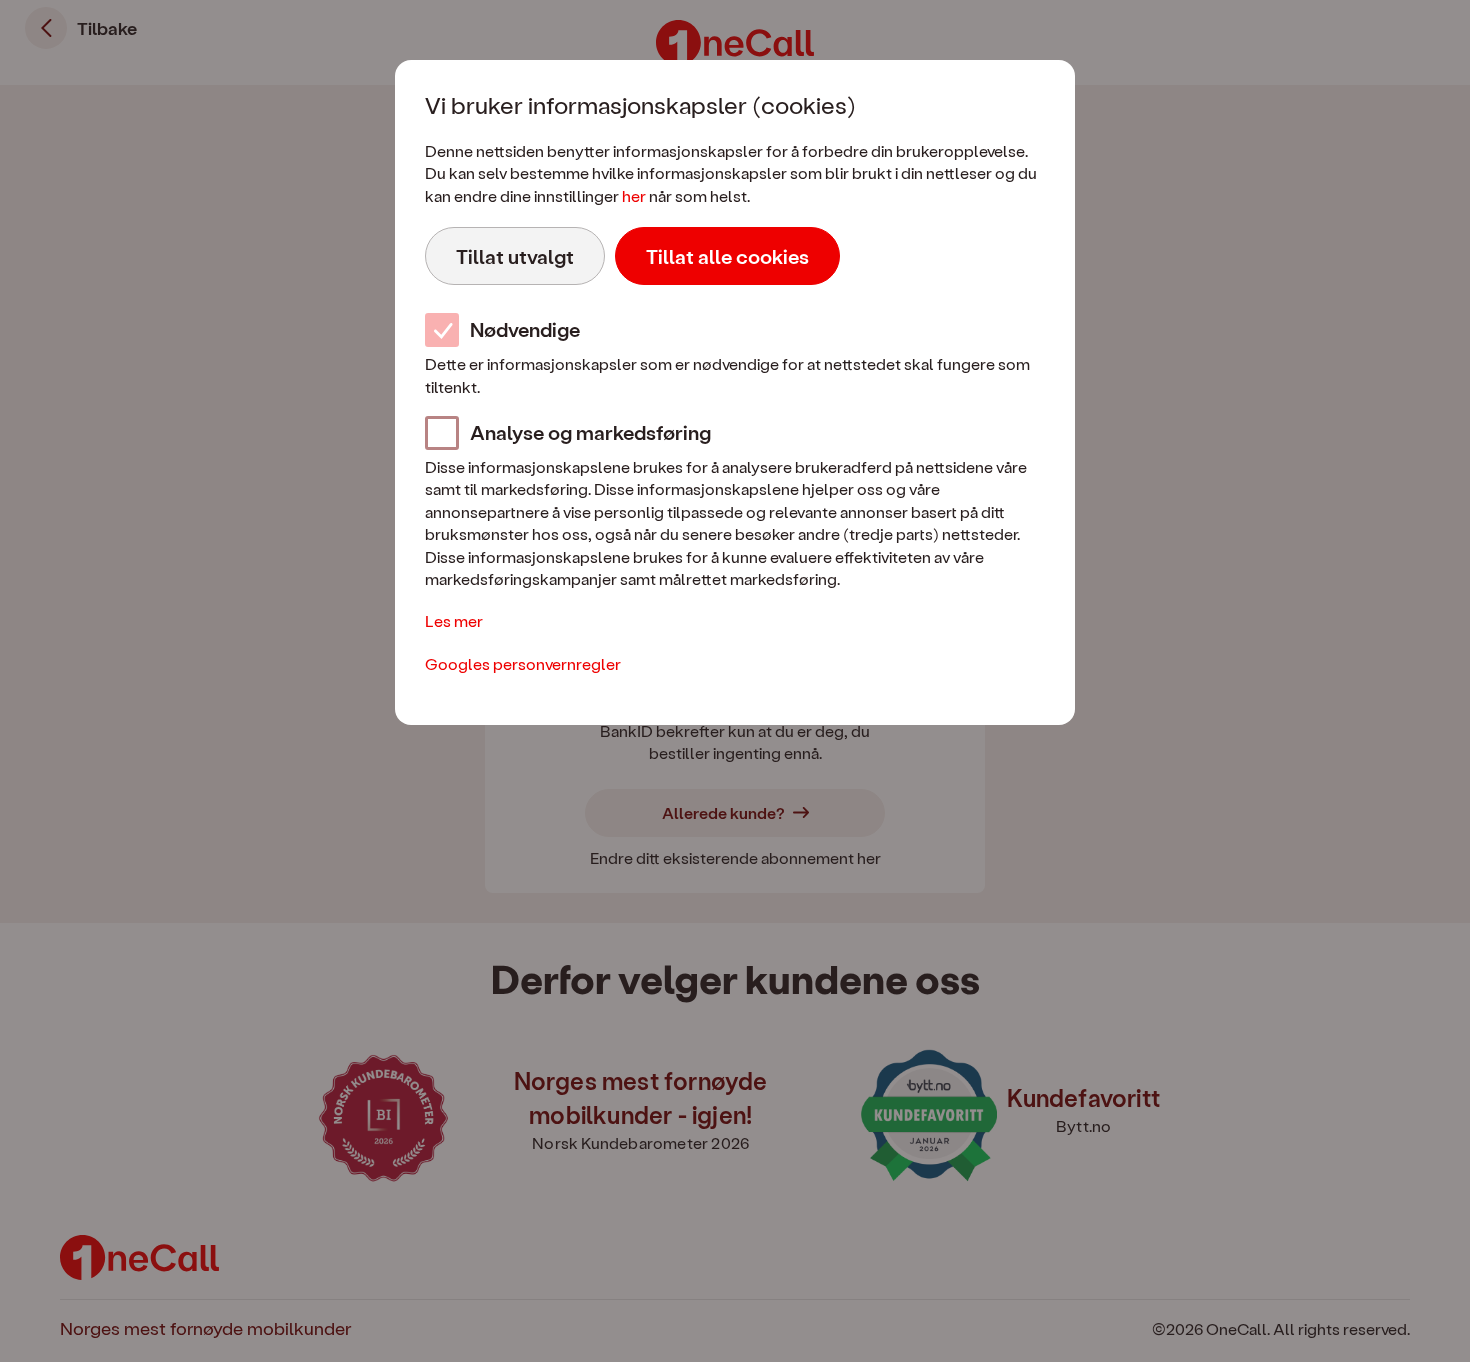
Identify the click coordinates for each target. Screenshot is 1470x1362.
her (634, 195)
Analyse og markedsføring (590, 432)
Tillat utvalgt (515, 256)
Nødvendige (525, 329)
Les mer (454, 620)
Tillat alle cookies (727, 256)
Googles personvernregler (523, 663)
